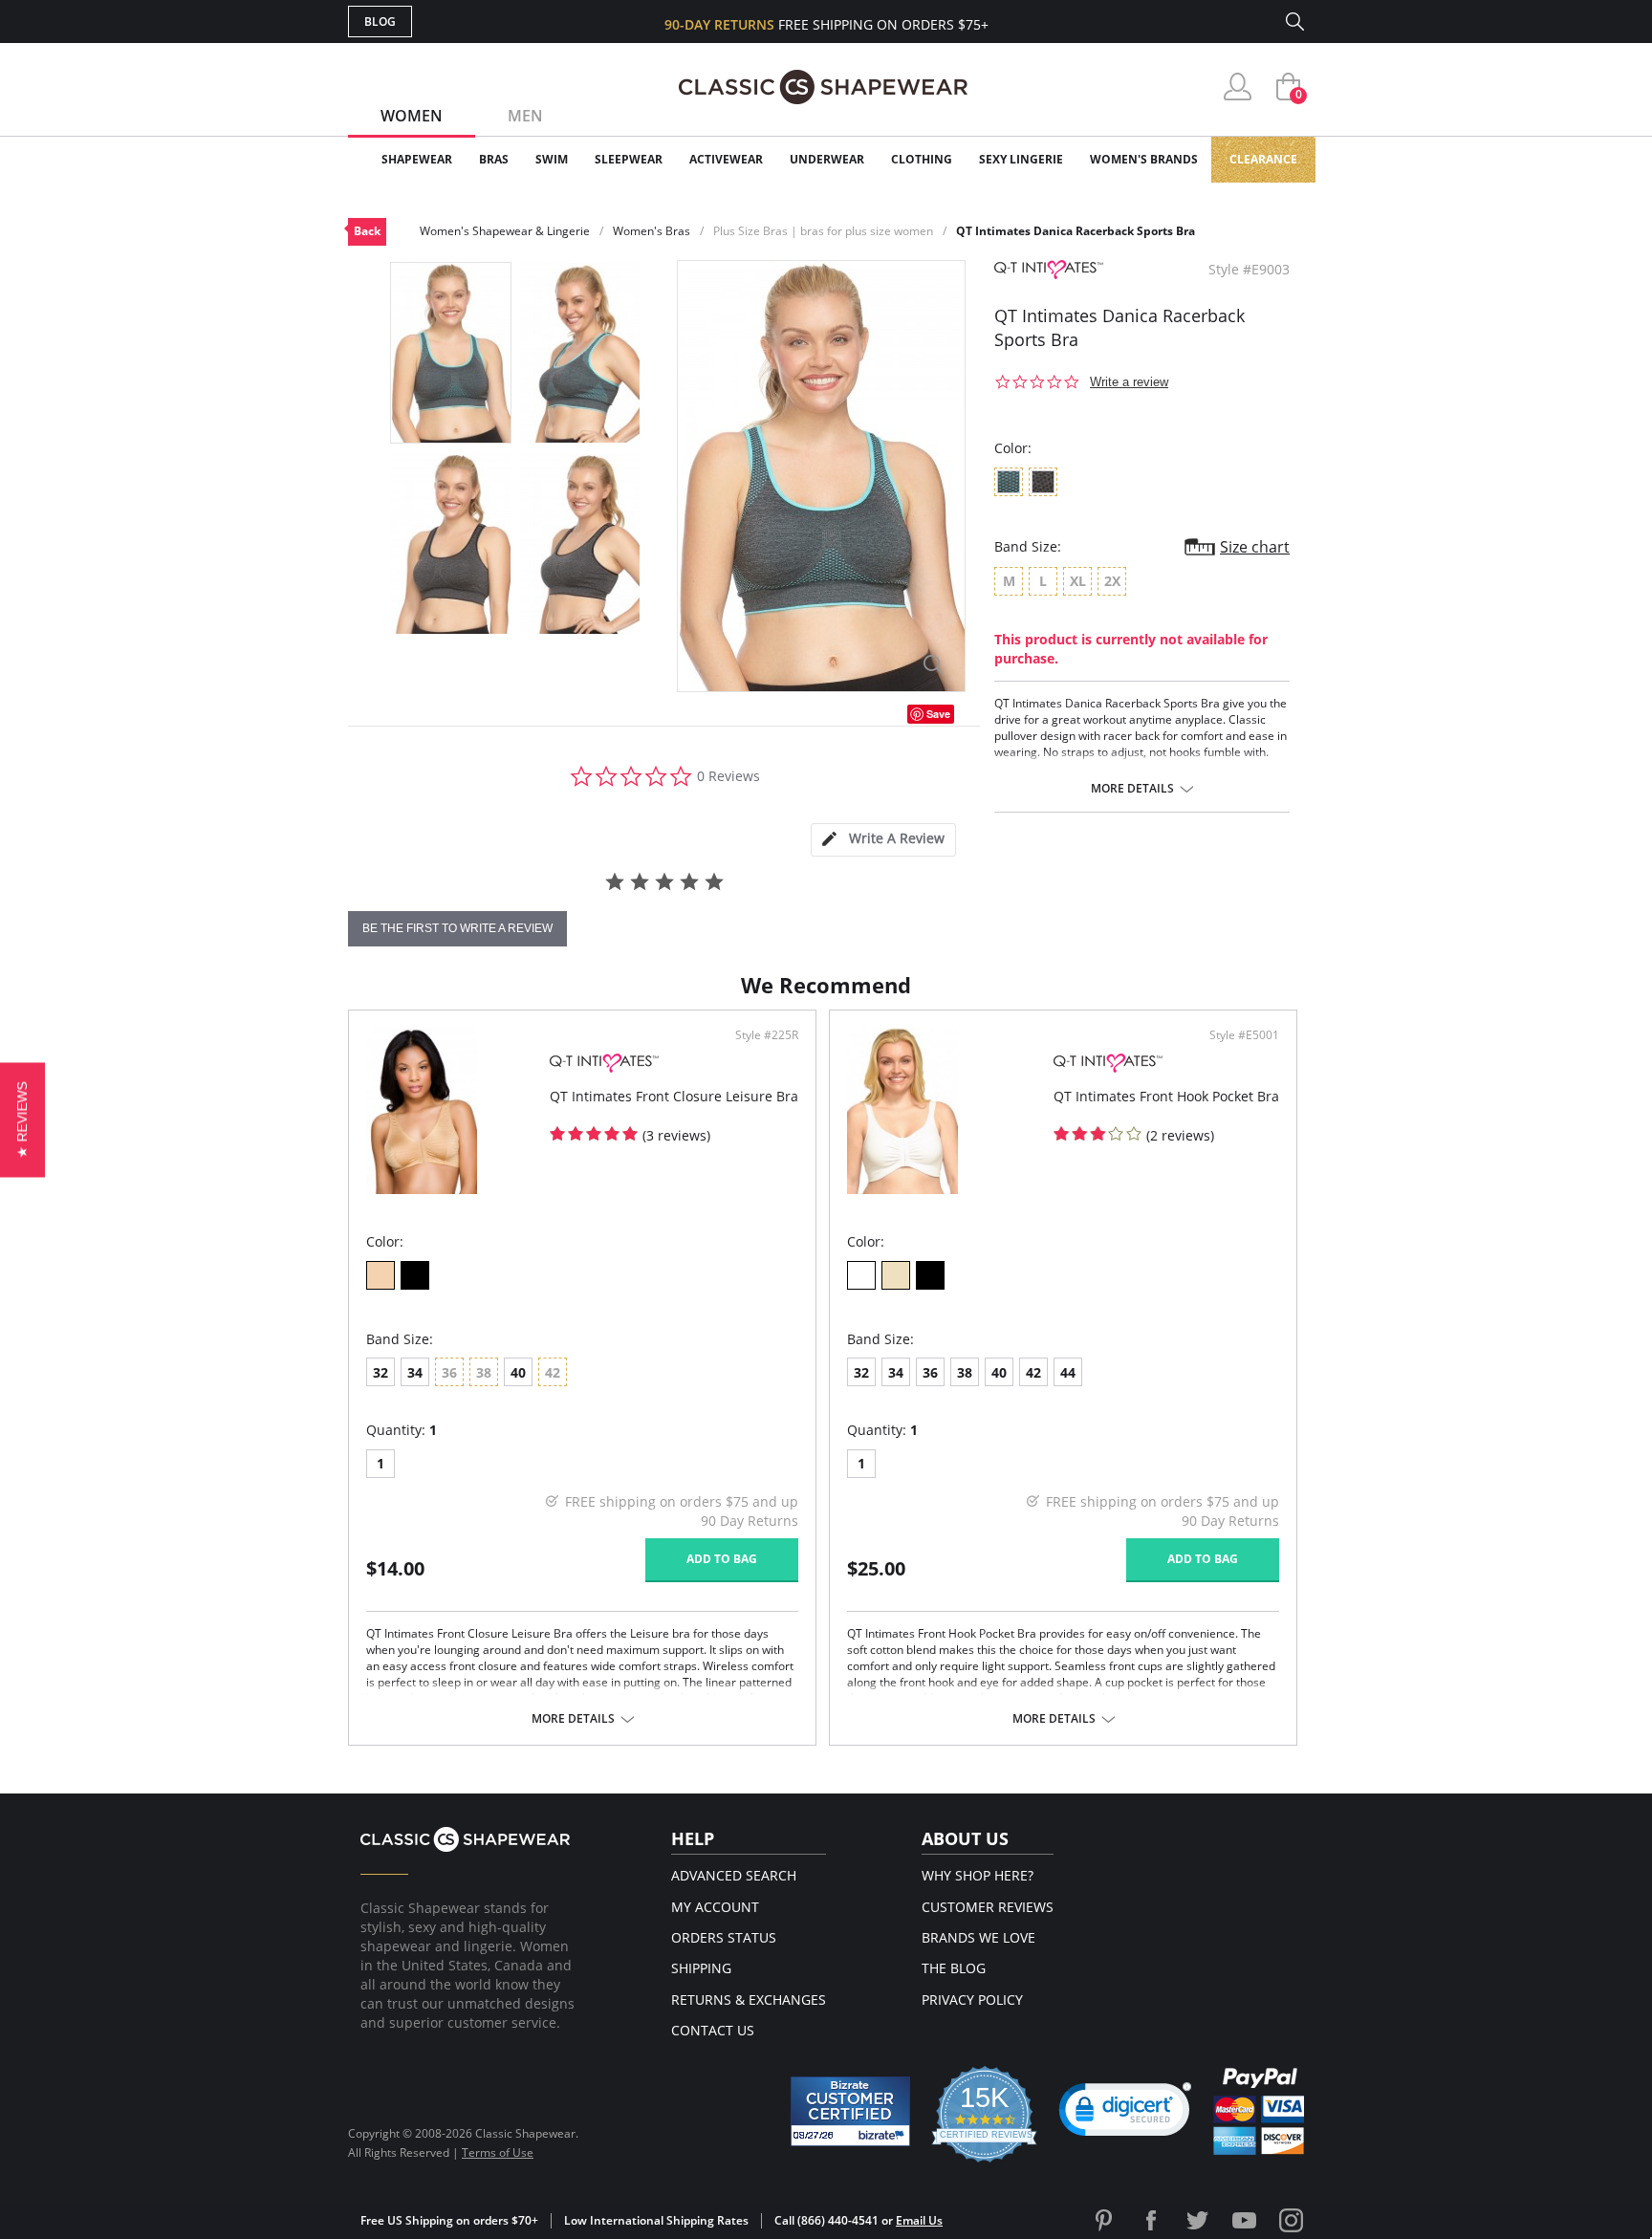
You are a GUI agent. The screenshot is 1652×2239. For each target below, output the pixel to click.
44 (1068, 1372)
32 (380, 1372)
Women (412, 116)
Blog (380, 22)
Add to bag (722, 1559)
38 (965, 1372)
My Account (715, 1907)
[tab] (883, 840)
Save (938, 714)
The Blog (954, 1968)
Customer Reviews (988, 1907)
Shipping (701, 1968)
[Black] (415, 1275)
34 (415, 1372)
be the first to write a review (457, 928)
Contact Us (713, 2030)
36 (930, 1372)
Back (367, 231)
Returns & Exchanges (749, 2000)
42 (1033, 1372)
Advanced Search (734, 1875)
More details (1132, 789)
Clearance (1263, 159)
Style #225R (767, 1035)
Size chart (1255, 547)
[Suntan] (380, 1275)
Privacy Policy (972, 2000)
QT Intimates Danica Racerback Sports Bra (1076, 231)
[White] (861, 1275)
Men (525, 116)
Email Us (919, 2220)
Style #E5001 (1244, 1035)
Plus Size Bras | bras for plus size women (823, 231)
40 (518, 1372)
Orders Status (724, 1937)
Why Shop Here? (978, 1875)
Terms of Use (498, 2152)
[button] (1125, 2114)
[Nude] (896, 1275)
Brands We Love (978, 1937)
